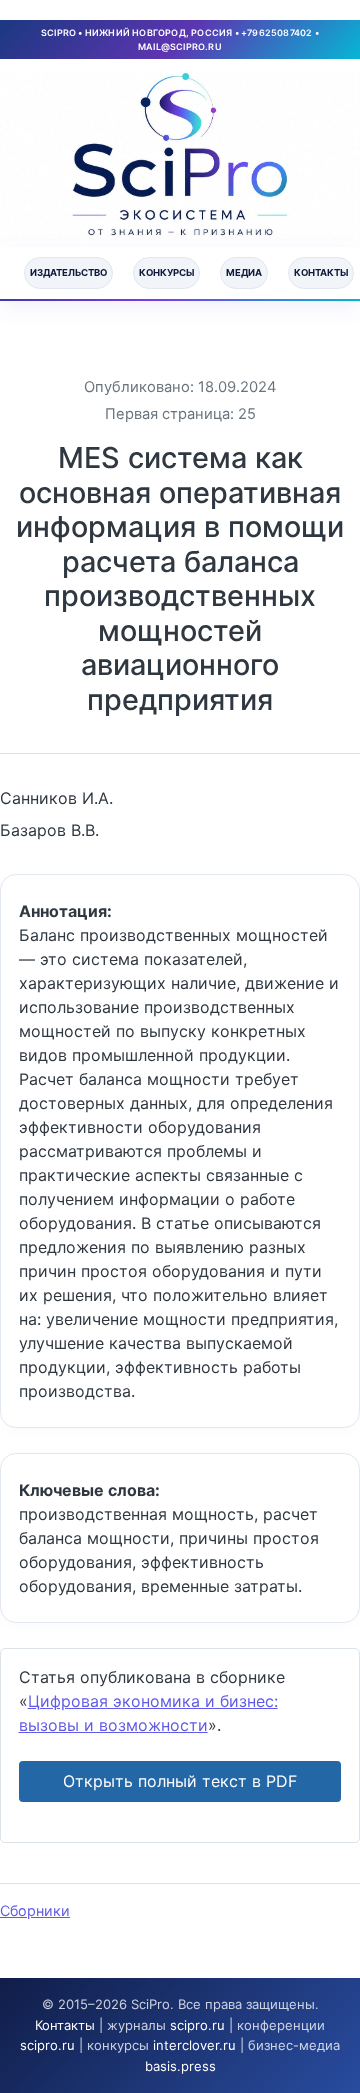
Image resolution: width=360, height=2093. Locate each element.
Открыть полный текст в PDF (180, 1781)
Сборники (35, 1910)
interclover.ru (194, 2045)
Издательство (68, 272)
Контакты (321, 272)
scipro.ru (197, 2025)
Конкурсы (166, 272)
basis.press (180, 2066)
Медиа (244, 272)
